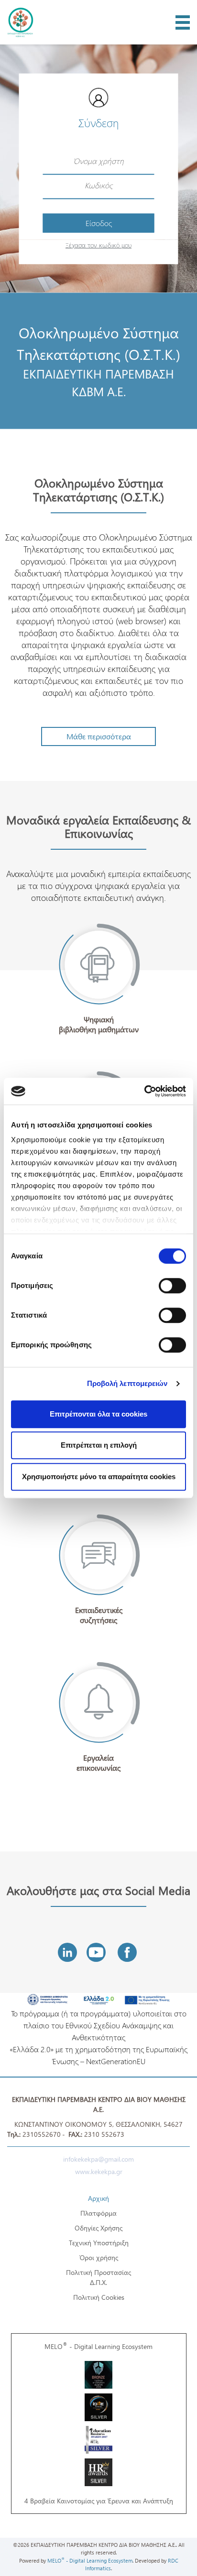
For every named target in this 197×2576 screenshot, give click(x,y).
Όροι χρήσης (99, 2257)
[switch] (172, 1286)
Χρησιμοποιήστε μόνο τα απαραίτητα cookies (99, 1477)
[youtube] (96, 1952)
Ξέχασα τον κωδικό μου (98, 244)
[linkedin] (67, 1952)
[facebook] (127, 1952)
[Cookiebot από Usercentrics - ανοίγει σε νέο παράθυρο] (144, 1091)
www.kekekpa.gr (99, 2171)
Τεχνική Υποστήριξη (99, 2243)
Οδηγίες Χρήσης (98, 2228)
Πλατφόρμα (98, 2213)
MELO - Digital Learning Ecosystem (98, 2346)
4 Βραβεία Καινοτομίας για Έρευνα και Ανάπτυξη (99, 2501)
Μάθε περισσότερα (99, 736)
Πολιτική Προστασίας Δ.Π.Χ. (98, 2277)
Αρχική (98, 2198)
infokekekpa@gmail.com (98, 2159)
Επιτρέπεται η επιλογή (99, 1445)
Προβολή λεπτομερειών (127, 1383)
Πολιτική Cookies (99, 2297)
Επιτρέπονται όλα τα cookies (98, 1414)
